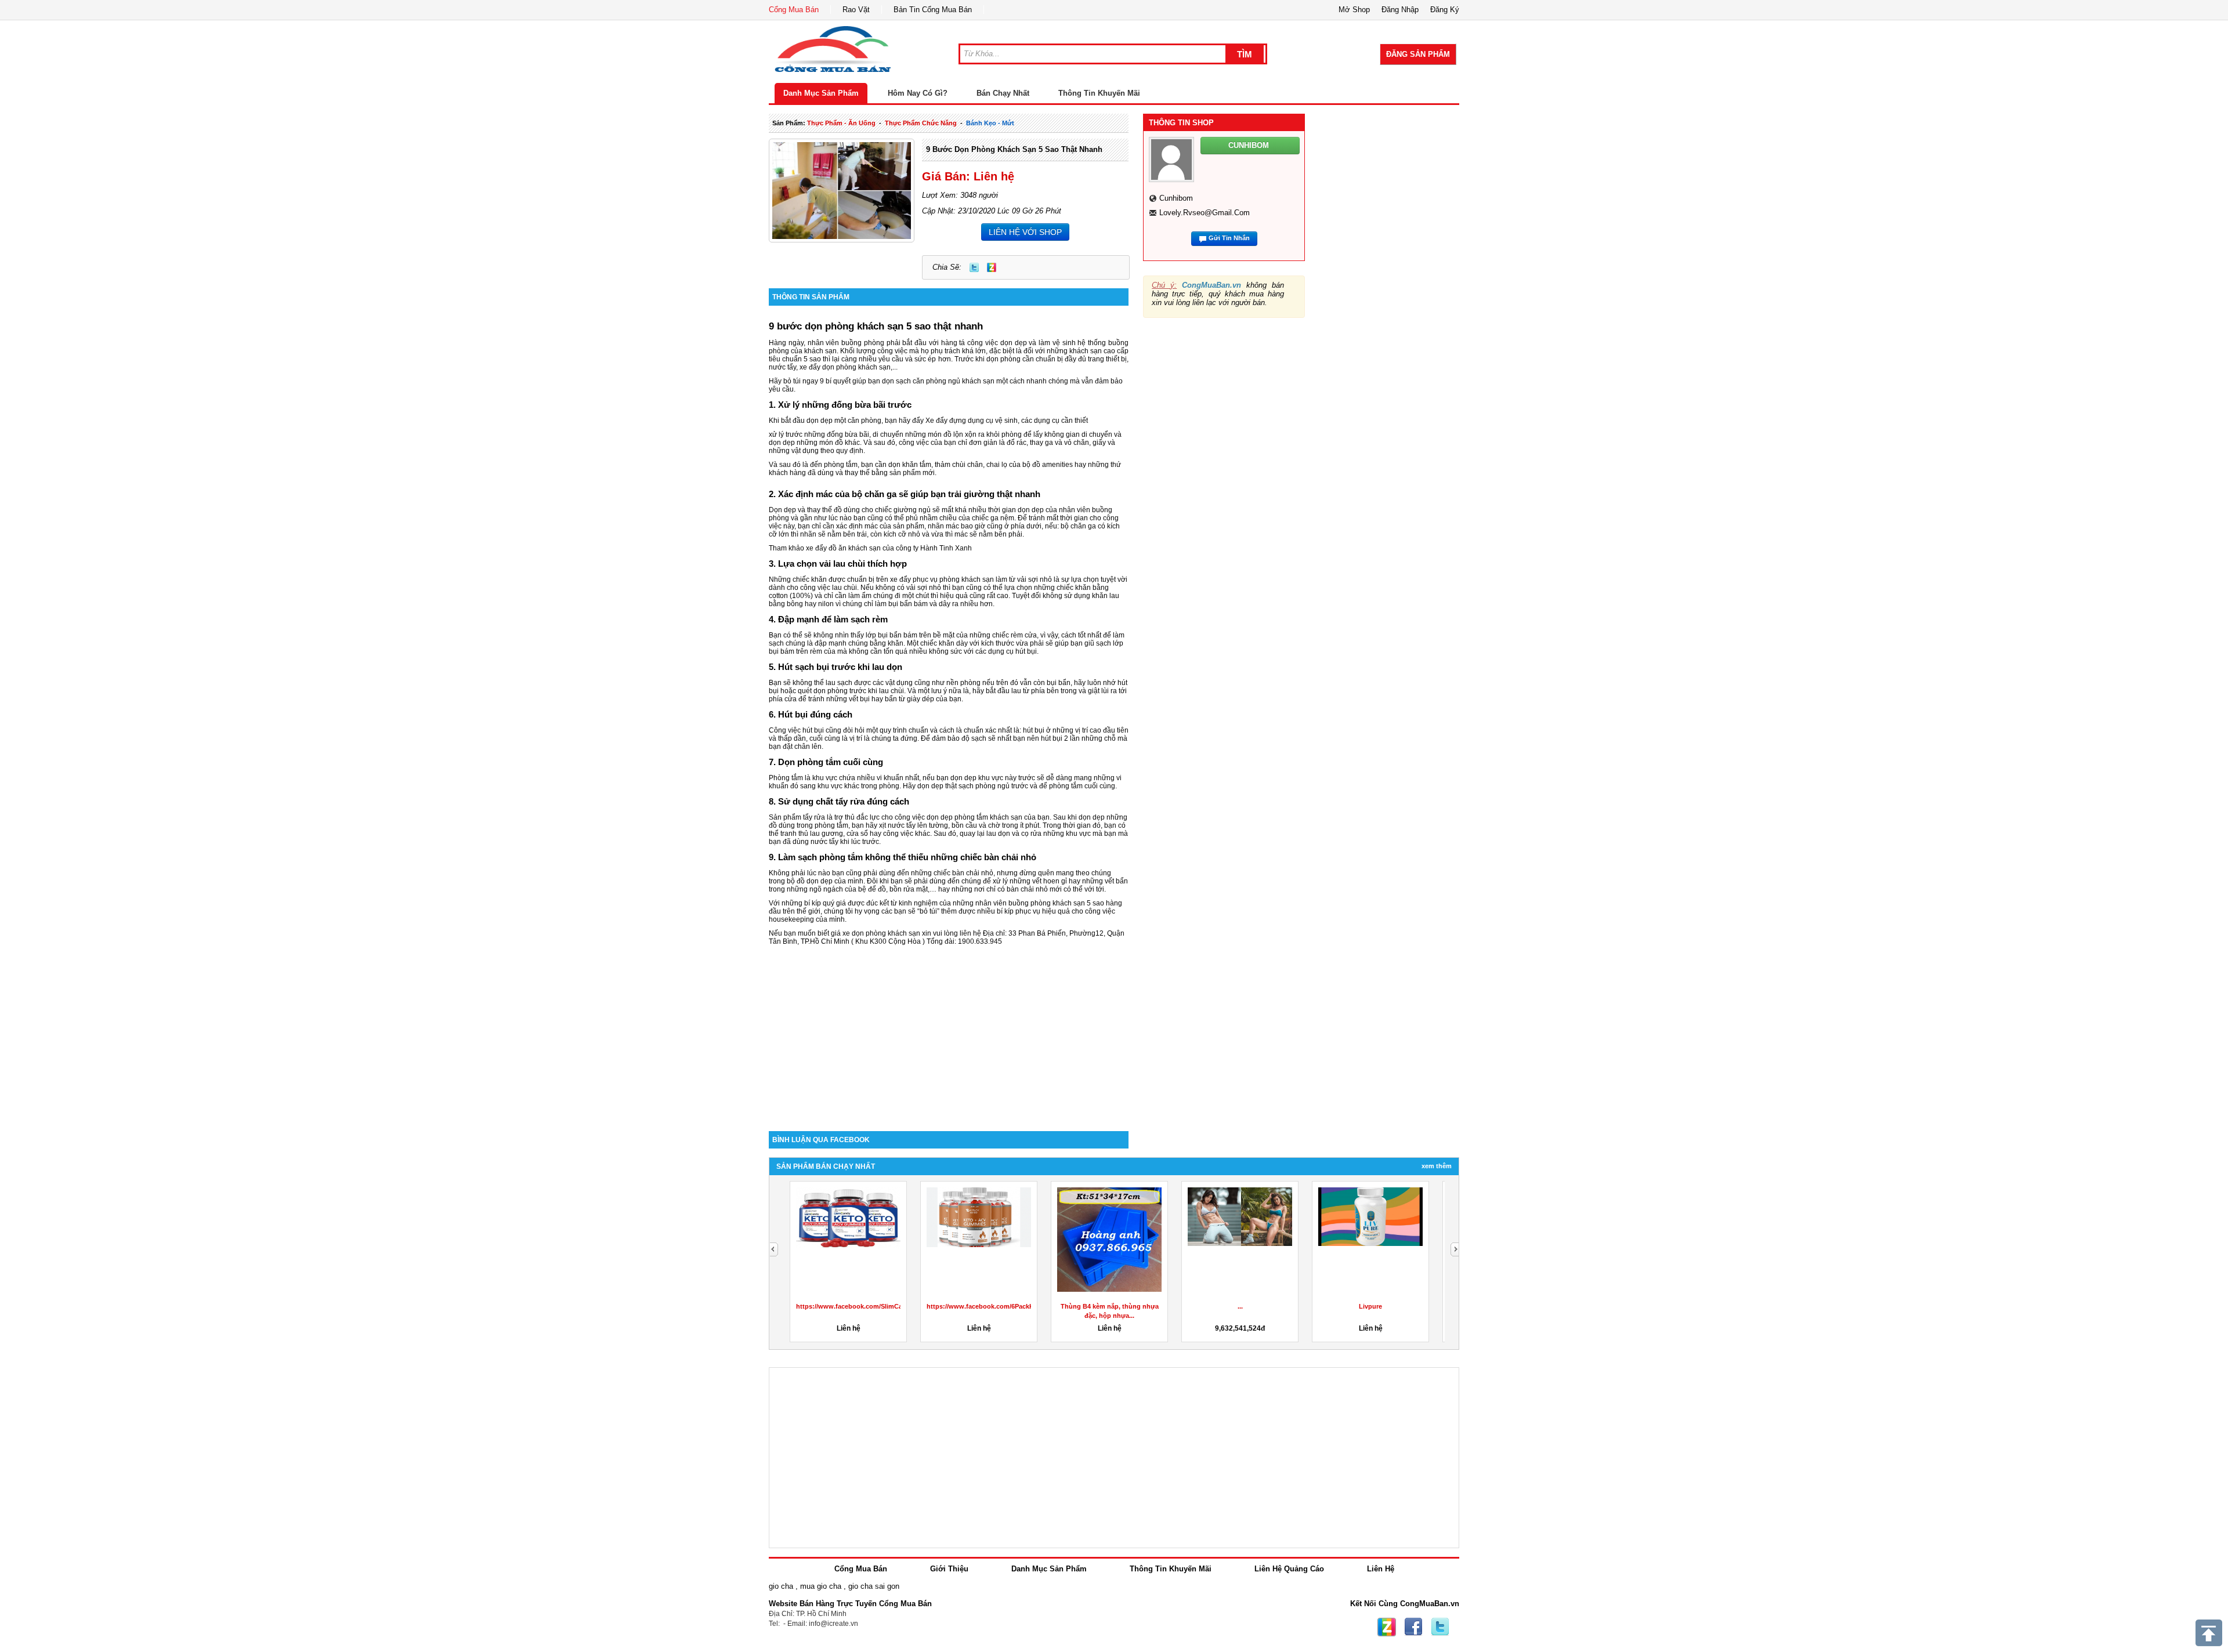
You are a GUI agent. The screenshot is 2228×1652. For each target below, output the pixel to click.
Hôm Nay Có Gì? (918, 93)
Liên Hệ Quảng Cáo (1289, 1569)
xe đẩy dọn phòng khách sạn (845, 367)
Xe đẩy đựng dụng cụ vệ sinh (972, 421)
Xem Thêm (1437, 1166)
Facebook (1413, 1627)
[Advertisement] (949, 1032)
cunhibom (1176, 198)
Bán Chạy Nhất (1003, 93)
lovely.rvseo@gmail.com (1205, 213)
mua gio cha (821, 1586)
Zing (992, 267)
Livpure (1370, 1306)
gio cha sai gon (874, 1586)
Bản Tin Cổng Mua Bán (933, 10)
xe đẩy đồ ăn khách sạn (843, 548)
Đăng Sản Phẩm (1418, 54)
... (1240, 1306)
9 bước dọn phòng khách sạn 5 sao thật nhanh (1014, 149)
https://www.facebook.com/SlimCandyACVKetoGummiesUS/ (889, 1306)
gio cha (781, 1586)
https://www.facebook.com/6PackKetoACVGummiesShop (1015, 1306)
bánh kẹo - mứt (990, 123)
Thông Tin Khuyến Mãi (1099, 93)
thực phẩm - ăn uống (841, 123)
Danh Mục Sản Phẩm (821, 93)
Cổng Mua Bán (794, 10)
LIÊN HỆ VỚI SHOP (1025, 232)
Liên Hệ (1381, 1569)
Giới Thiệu (949, 1569)
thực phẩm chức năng (921, 123)
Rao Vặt (856, 10)
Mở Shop (1354, 10)
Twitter (974, 267)
